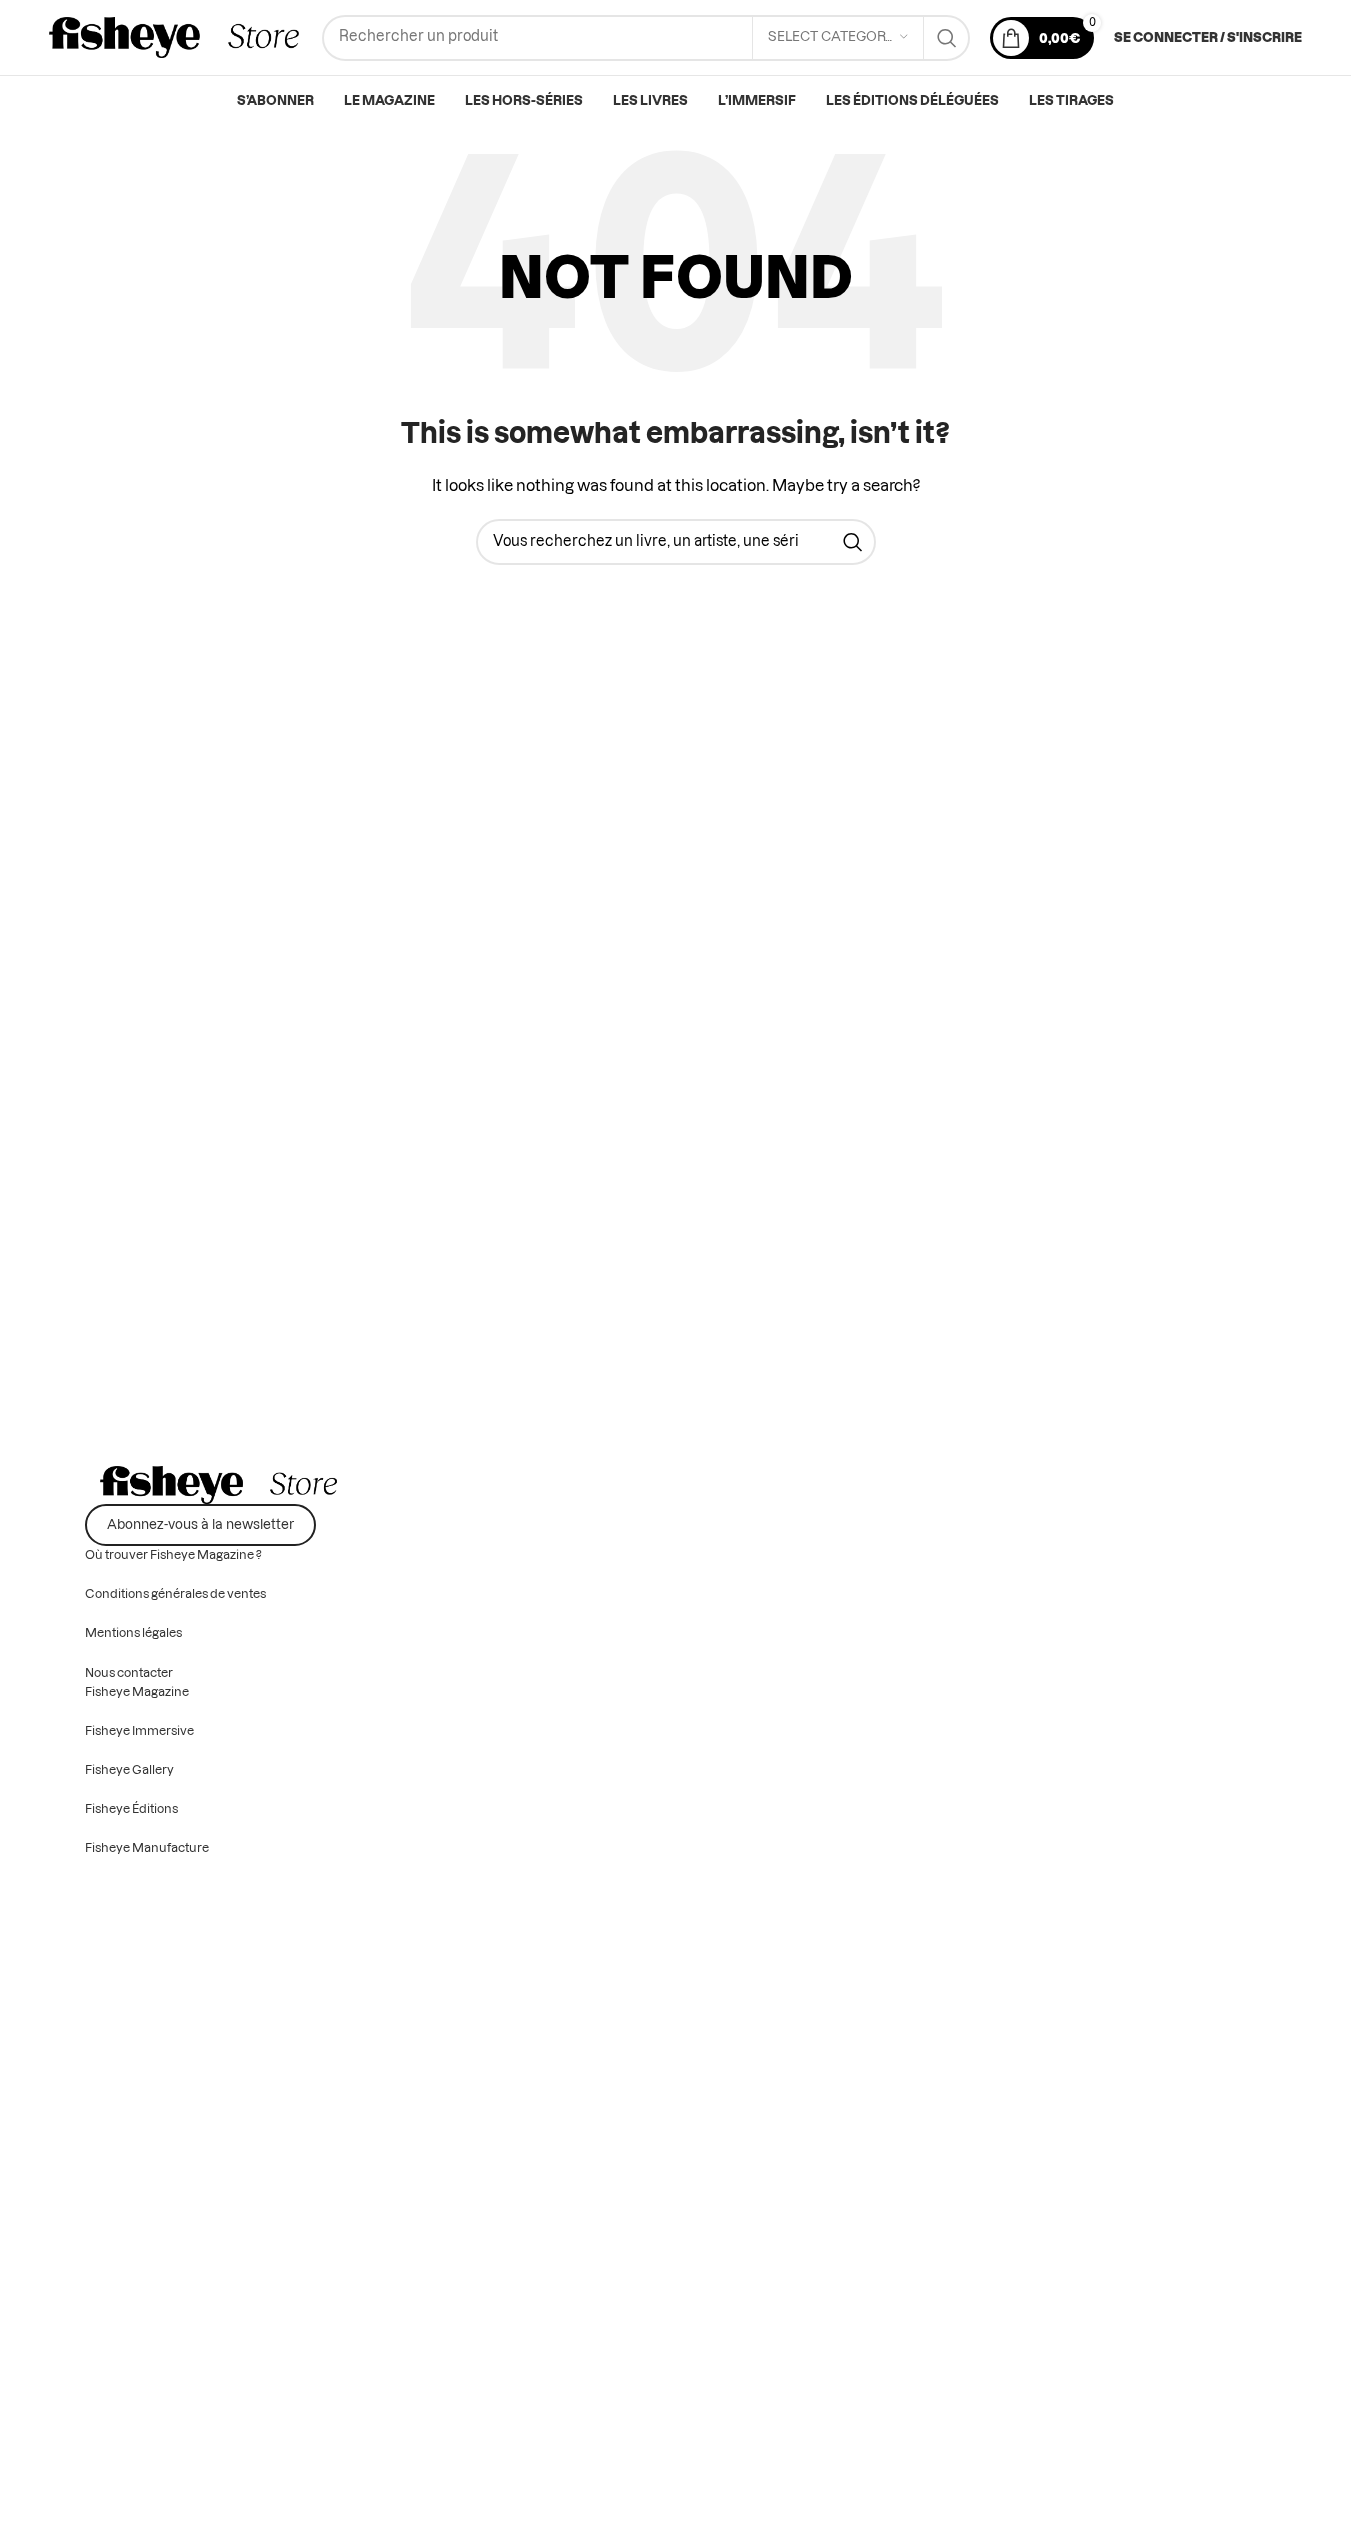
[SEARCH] (947, 38)
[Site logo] (175, 38)
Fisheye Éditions (131, 1809)
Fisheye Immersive (139, 1731)
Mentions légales (133, 1633)
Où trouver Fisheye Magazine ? (173, 1555)
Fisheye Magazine (137, 1692)
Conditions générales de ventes (175, 1594)
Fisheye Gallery (129, 1770)
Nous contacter (129, 1673)
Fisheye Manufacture (147, 1848)
